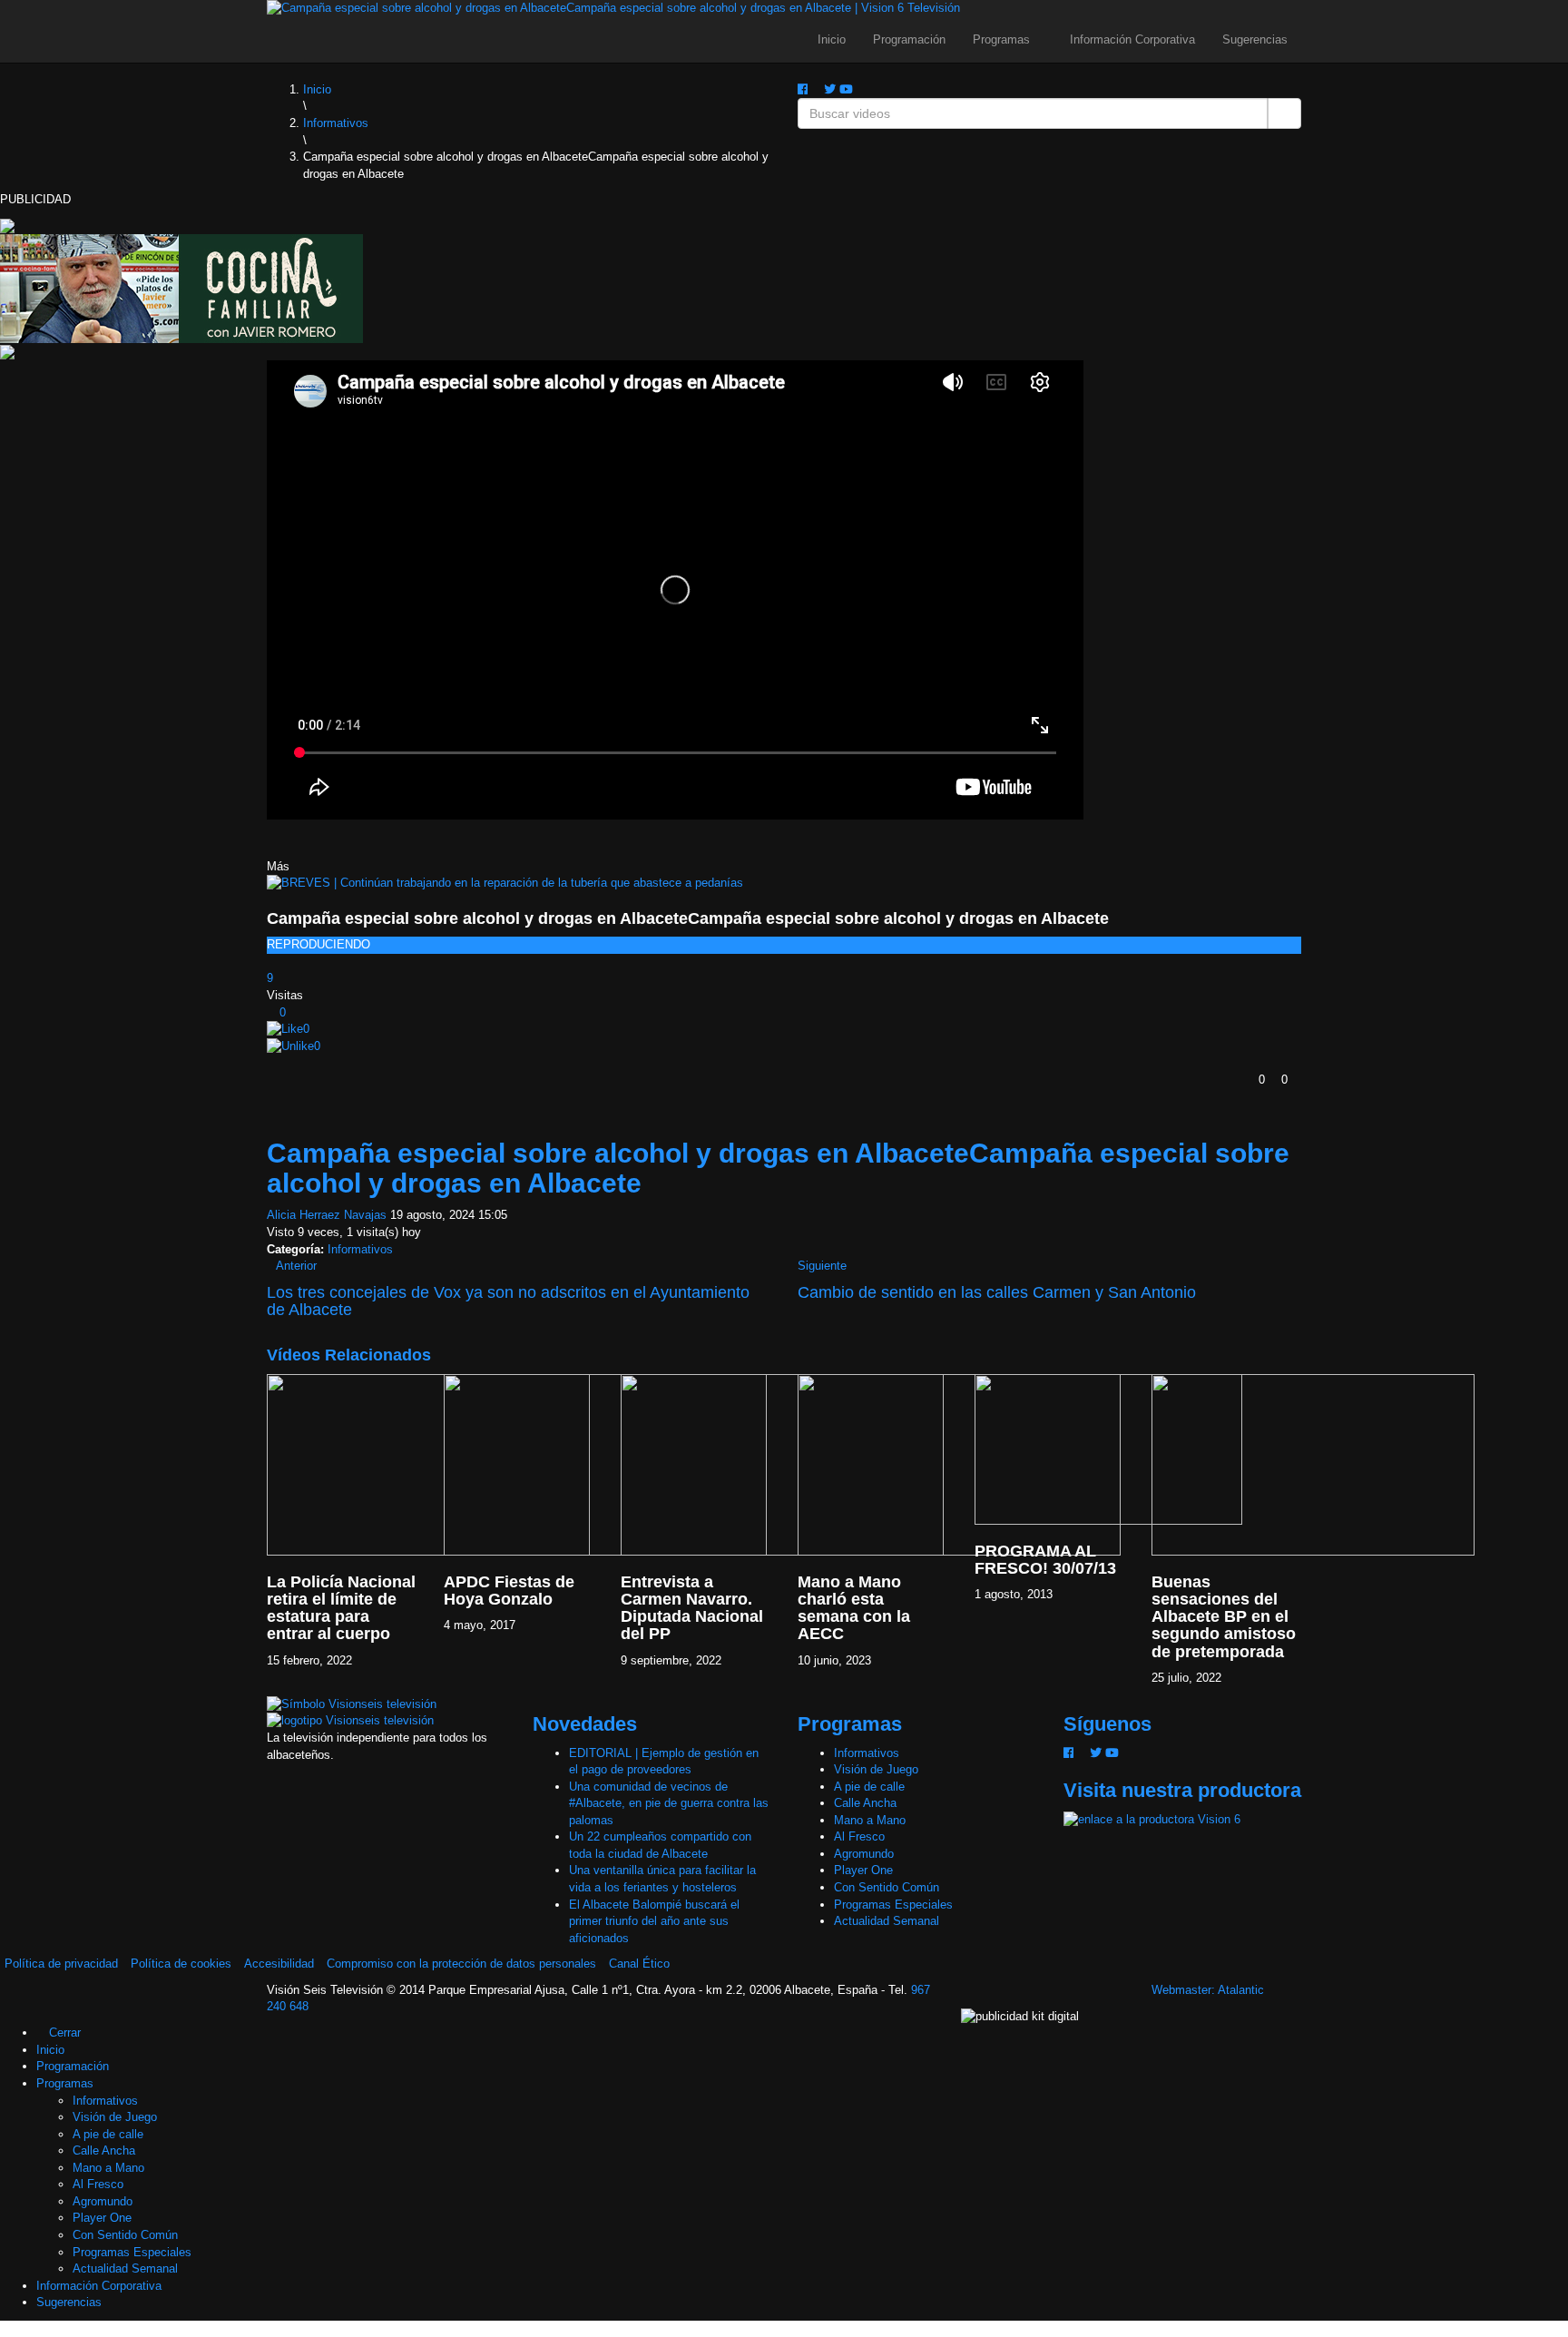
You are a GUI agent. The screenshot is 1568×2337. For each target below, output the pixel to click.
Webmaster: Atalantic (1208, 1990)
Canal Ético (639, 1964)
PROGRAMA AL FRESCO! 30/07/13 (1045, 1560)
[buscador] (861, 89)
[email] (816, 89)
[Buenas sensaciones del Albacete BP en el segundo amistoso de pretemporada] (1313, 1463)
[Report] (271, 1063)
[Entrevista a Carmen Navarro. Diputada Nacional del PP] (782, 1463)
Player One (863, 1870)
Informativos (360, 1249)
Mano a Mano (870, 1820)
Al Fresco (859, 1836)
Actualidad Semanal (887, 1921)
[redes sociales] (803, 89)
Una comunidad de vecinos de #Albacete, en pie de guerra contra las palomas (669, 1803)
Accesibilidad (279, 1964)
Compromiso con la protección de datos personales (461, 1964)
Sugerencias (1255, 39)
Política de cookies (181, 1964)
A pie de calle (869, 1787)
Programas (1003, 39)
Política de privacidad (61, 1964)
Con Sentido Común (887, 1887)
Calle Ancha (865, 1803)
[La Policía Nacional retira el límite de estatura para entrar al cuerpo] (428, 1463)
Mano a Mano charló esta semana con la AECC (854, 1608)
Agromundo (864, 1854)
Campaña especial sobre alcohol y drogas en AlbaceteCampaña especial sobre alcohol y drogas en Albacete (688, 918)
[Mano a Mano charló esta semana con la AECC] (959, 1463)
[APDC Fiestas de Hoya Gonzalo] (605, 1463)
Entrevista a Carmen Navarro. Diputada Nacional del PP (692, 1608)
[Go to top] (5, 2328)
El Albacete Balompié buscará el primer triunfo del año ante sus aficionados (654, 1921)
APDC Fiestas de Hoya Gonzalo (509, 1591)
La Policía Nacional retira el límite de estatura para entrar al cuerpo (341, 1608)
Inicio (832, 39)
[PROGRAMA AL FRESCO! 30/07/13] (1108, 1448)
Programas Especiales (893, 1905)
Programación (909, 39)
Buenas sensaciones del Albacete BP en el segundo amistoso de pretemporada (1224, 1617)
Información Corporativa (1132, 39)
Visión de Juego (876, 1769)
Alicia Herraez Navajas (327, 1215)
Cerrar (63, 2033)
